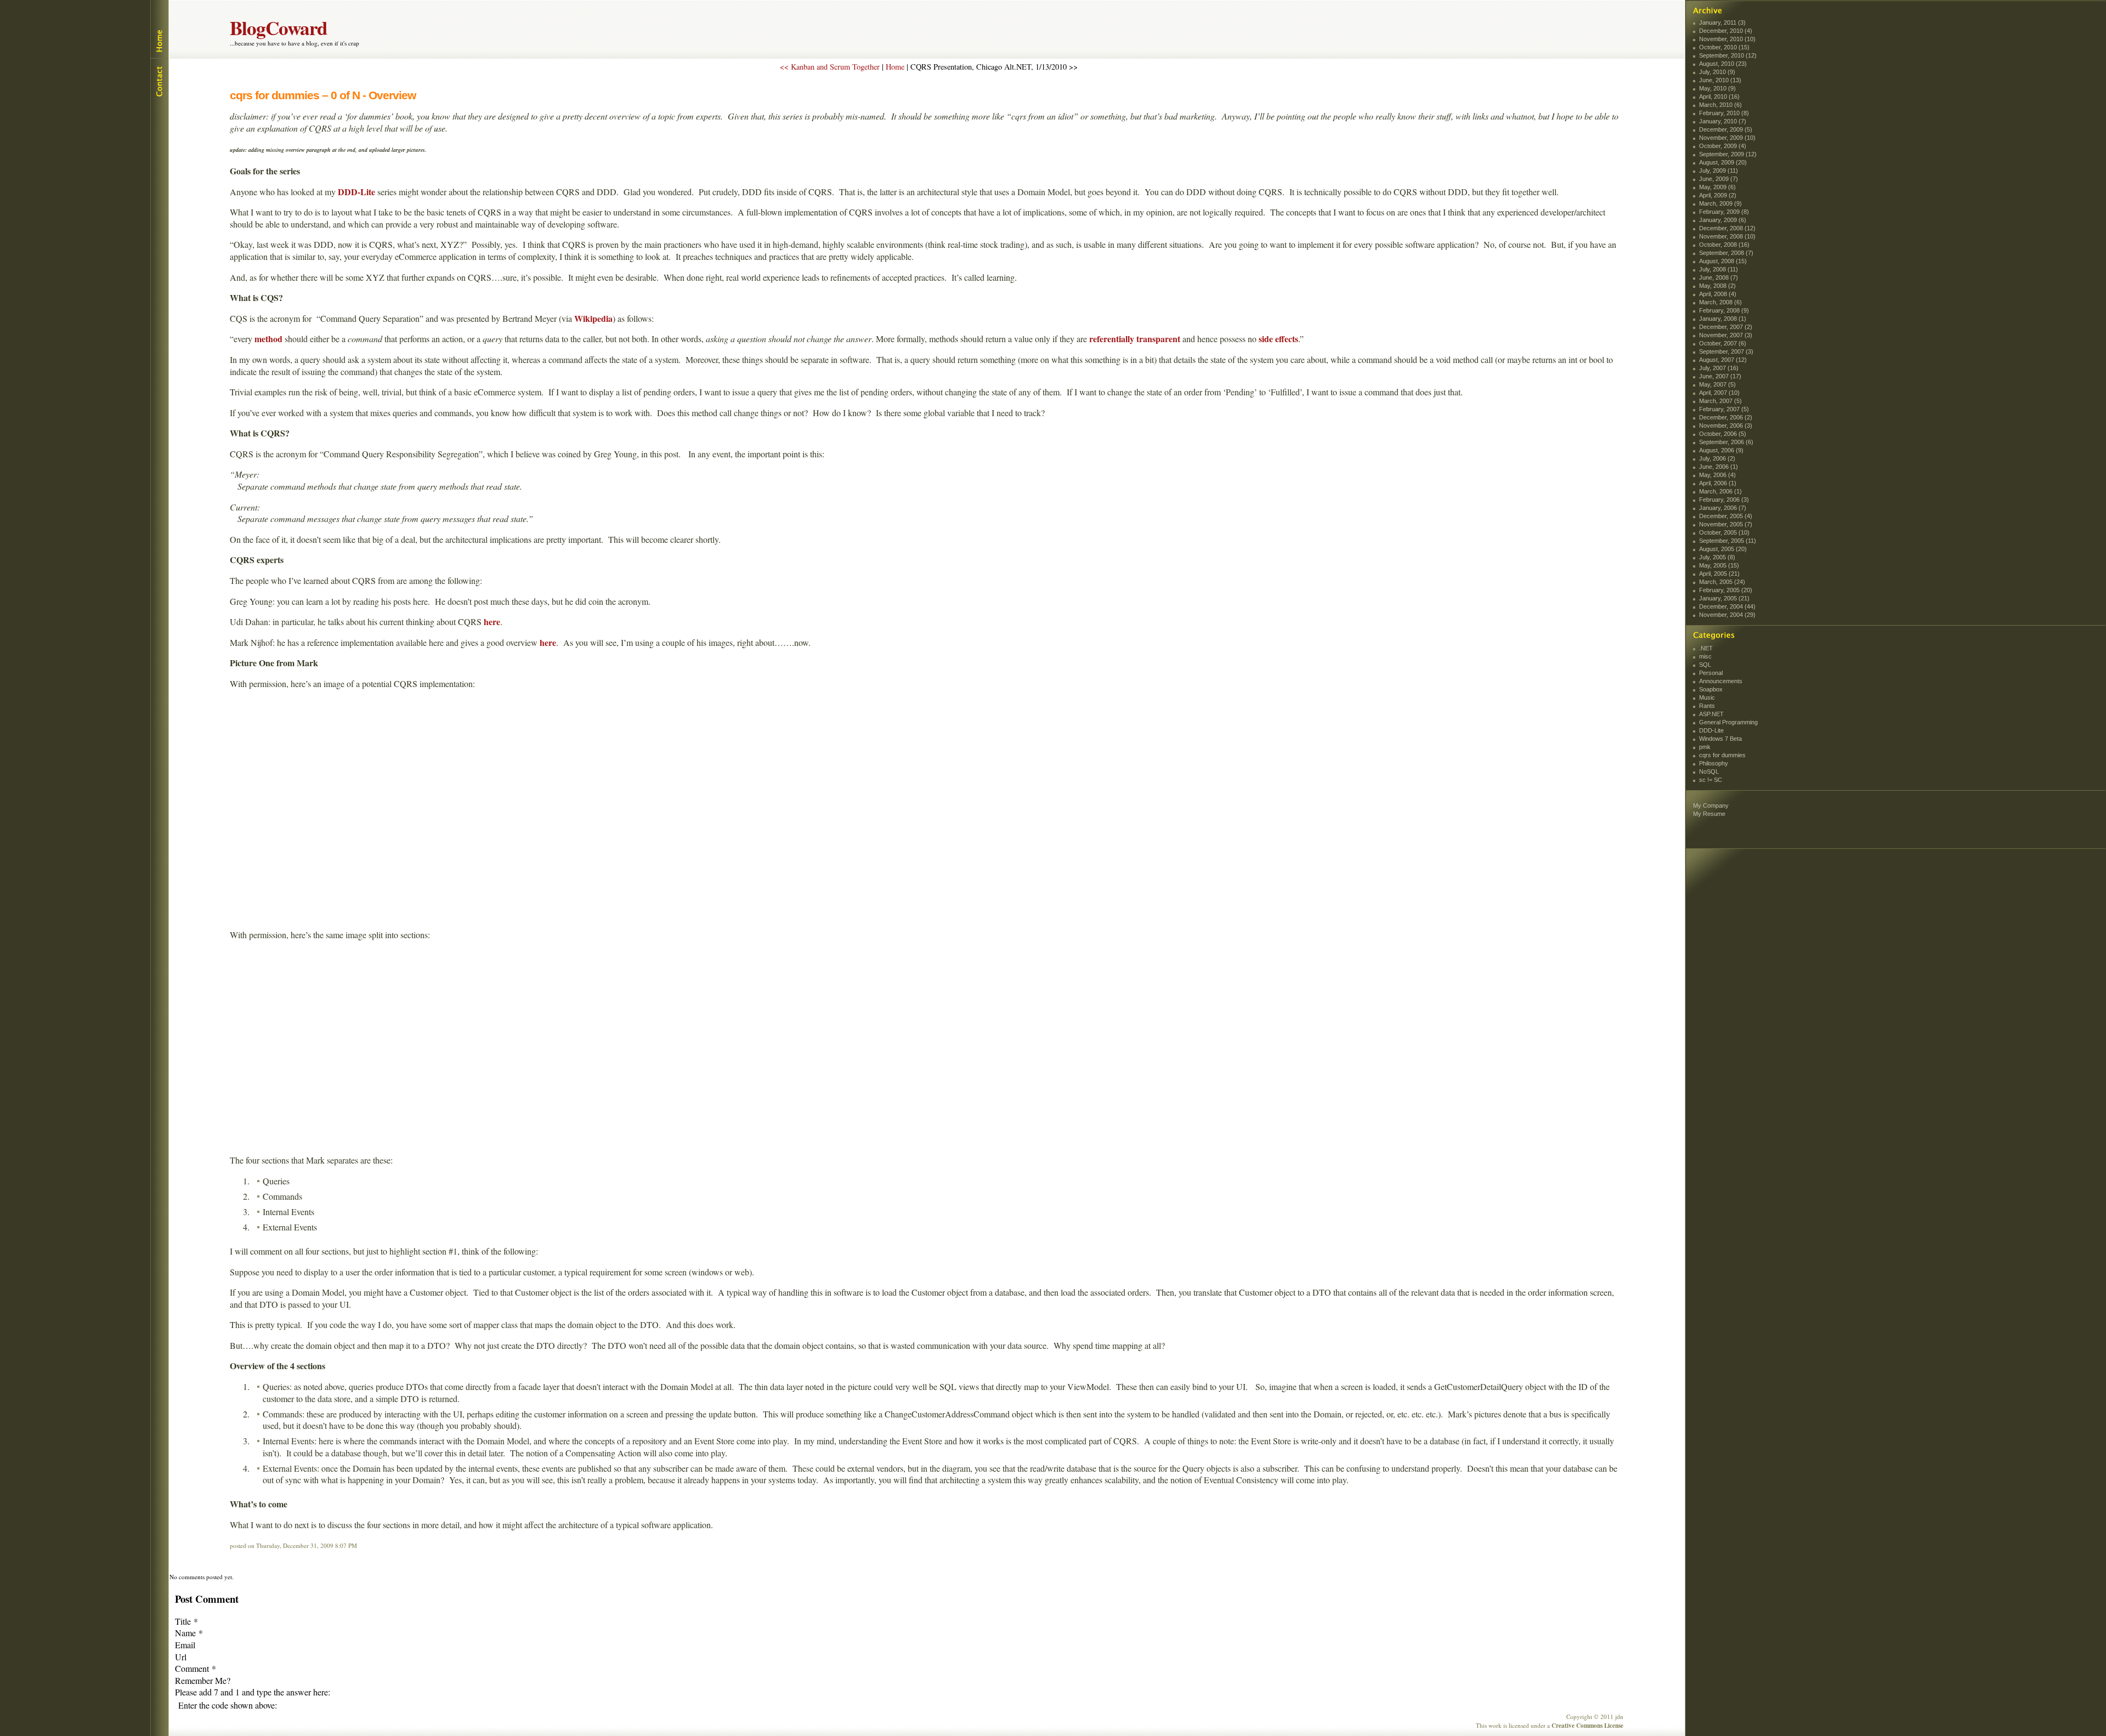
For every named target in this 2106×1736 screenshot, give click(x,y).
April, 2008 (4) (1718, 294)
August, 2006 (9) (1721, 450)
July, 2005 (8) (1717, 557)
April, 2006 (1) (1718, 483)
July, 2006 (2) (1717, 458)
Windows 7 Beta (1720, 739)
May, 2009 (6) (1717, 187)
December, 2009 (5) (1726, 129)
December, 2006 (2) (1726, 417)
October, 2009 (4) (1723, 146)
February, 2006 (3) (1724, 500)
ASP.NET (1711, 714)
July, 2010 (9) (1717, 72)
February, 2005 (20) (1726, 590)
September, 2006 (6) (1726, 442)
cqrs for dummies (1722, 755)
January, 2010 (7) (1723, 121)
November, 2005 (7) (1726, 524)
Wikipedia (593, 318)
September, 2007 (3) (1726, 351)
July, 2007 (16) (1719, 368)
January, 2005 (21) (1724, 598)
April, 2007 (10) (1719, 393)
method (268, 339)
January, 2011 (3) (1722, 22)
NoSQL (1709, 771)
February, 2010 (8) (1724, 113)
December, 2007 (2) (1726, 327)
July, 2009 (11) (1719, 171)
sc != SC (1711, 780)
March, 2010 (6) (1720, 105)
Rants (1707, 706)
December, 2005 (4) (1726, 516)
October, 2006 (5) (1723, 434)
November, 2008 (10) (1727, 236)
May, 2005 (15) (1719, 565)
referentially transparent (1135, 339)
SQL (1705, 665)
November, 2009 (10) (1727, 138)
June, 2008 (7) (1719, 277)
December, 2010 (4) (1726, 31)
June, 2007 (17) (1720, 376)
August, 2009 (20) (1723, 162)
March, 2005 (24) (1722, 582)
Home (159, 29)
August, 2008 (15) (1723, 261)
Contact (159, 80)
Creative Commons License (1587, 1725)
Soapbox (1711, 689)
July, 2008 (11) (1719, 269)
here (492, 622)
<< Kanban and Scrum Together (830, 67)
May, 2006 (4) (1717, 475)
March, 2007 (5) (1720, 401)
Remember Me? (203, 1680)
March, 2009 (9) (1720, 203)
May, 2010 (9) (1717, 88)
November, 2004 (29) (1727, 615)
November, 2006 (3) (1726, 426)
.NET (1706, 648)
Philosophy (1714, 763)
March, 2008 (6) (1720, 302)
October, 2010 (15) (1724, 47)
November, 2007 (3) (1726, 335)
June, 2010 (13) (1720, 80)
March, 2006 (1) (1720, 491)
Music (1707, 697)
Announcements (1721, 681)
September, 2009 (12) (1728, 154)
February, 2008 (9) (1724, 310)
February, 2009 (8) (1724, 212)
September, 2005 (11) (1728, 541)
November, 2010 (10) (1727, 39)
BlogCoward (279, 28)
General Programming (1728, 722)
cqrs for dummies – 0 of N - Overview (323, 95)
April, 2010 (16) (1719, 97)
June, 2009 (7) (1719, 179)
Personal (1711, 673)
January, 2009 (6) (1723, 220)
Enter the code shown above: (228, 1705)
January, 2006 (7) (1723, 508)
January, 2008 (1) (1723, 319)
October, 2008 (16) (1724, 245)
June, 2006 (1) (1719, 467)
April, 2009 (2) (1718, 195)
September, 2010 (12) (1728, 55)
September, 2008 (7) (1726, 253)
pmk (1705, 747)
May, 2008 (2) (1717, 286)
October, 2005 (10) (1724, 532)
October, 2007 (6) (1723, 343)
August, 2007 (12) (1723, 360)
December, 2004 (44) (1727, 606)
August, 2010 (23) (1723, 64)
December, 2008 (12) (1727, 228)
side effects (1278, 339)
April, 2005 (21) (1719, 574)
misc (1705, 656)
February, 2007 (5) (1724, 409)
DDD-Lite (356, 192)
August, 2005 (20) (1723, 549)
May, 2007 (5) (1717, 384)
